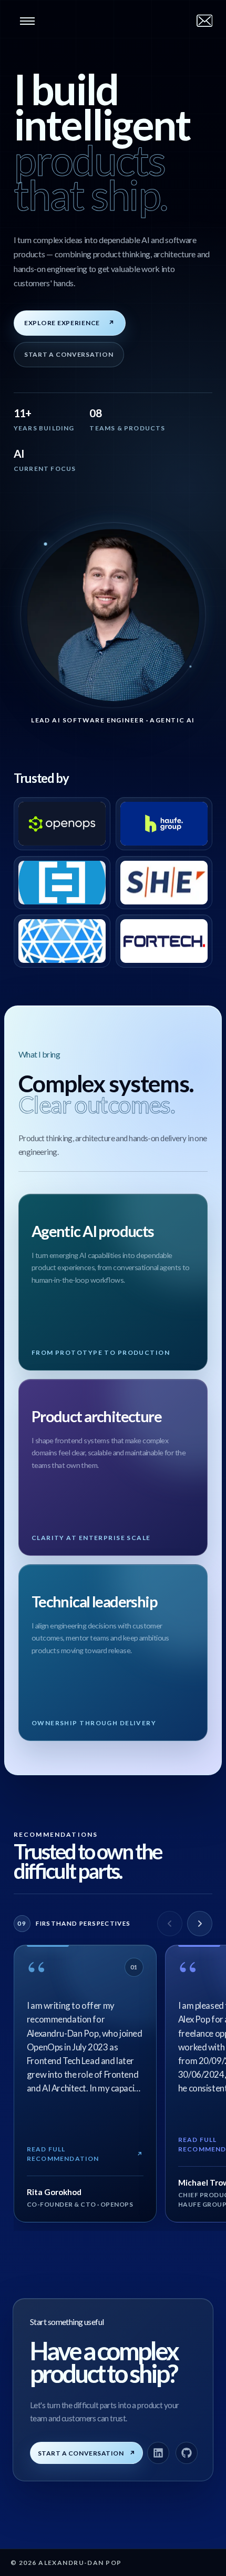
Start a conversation (69, 354)
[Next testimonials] (200, 1924)
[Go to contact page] (204, 21)
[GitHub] (187, 2453)
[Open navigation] (27, 21)
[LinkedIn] (158, 2453)
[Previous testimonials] (170, 1924)
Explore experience (70, 323)
